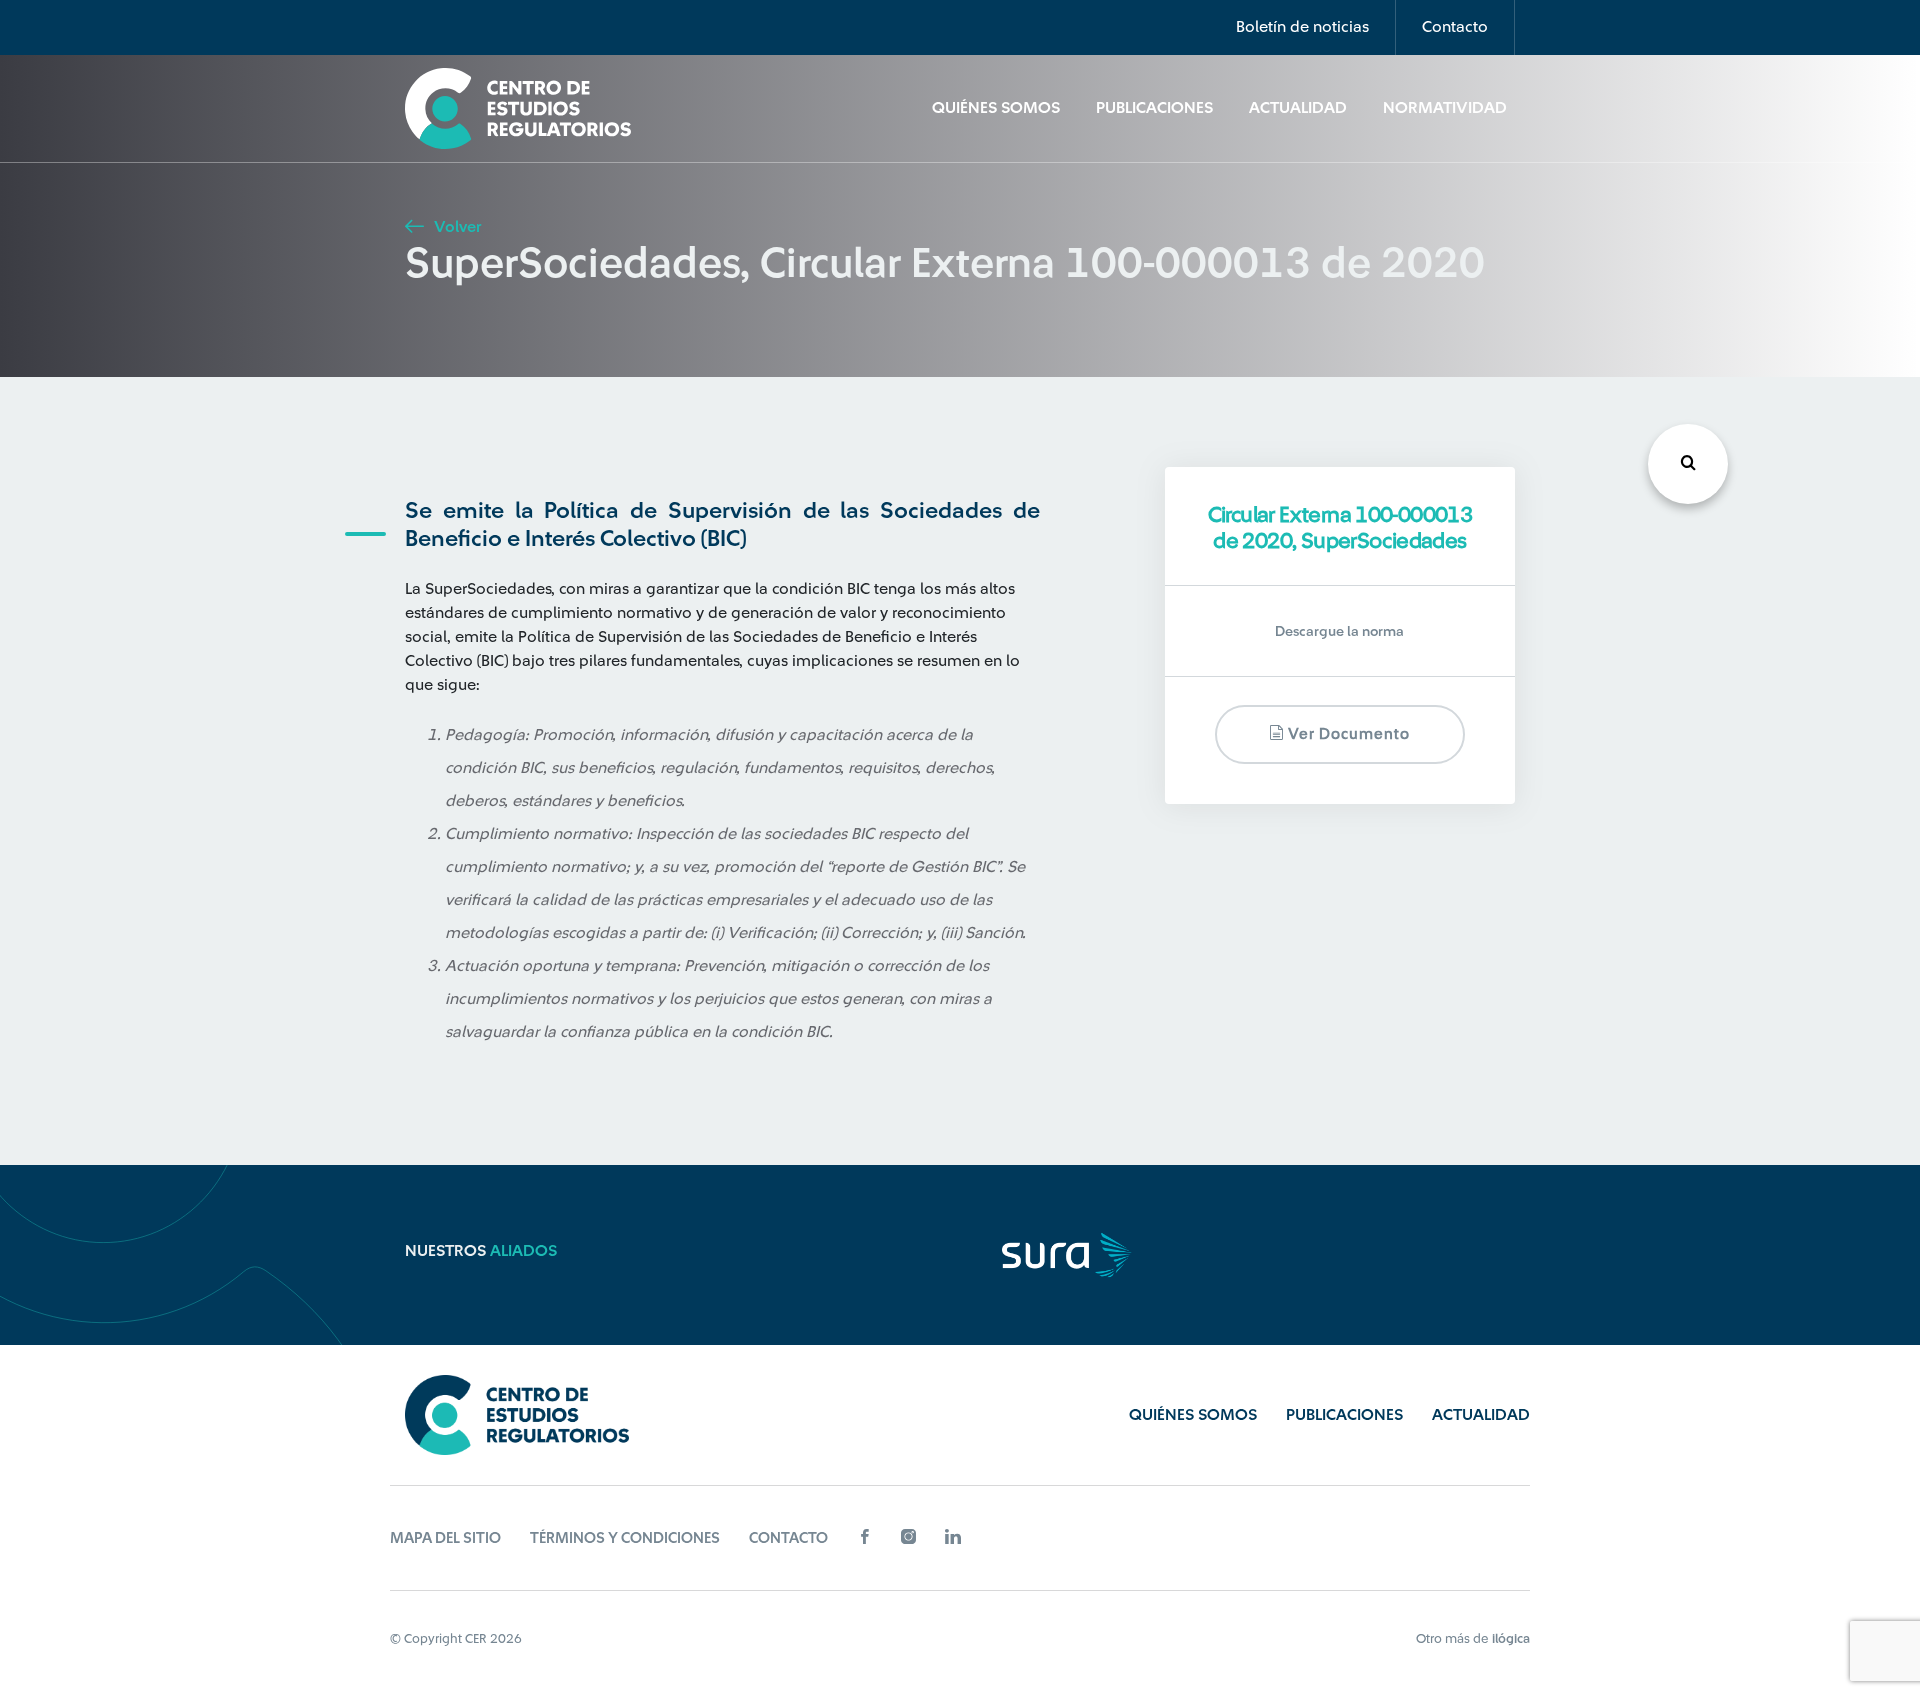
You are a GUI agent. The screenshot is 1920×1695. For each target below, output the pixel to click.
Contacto (1455, 27)
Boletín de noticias (1302, 27)
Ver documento (1347, 734)
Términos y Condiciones (625, 1538)
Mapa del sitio (445, 1538)
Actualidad (1298, 108)
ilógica (1511, 1638)
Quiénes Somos (996, 108)
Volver (455, 227)
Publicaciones (1154, 108)
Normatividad (1445, 108)
